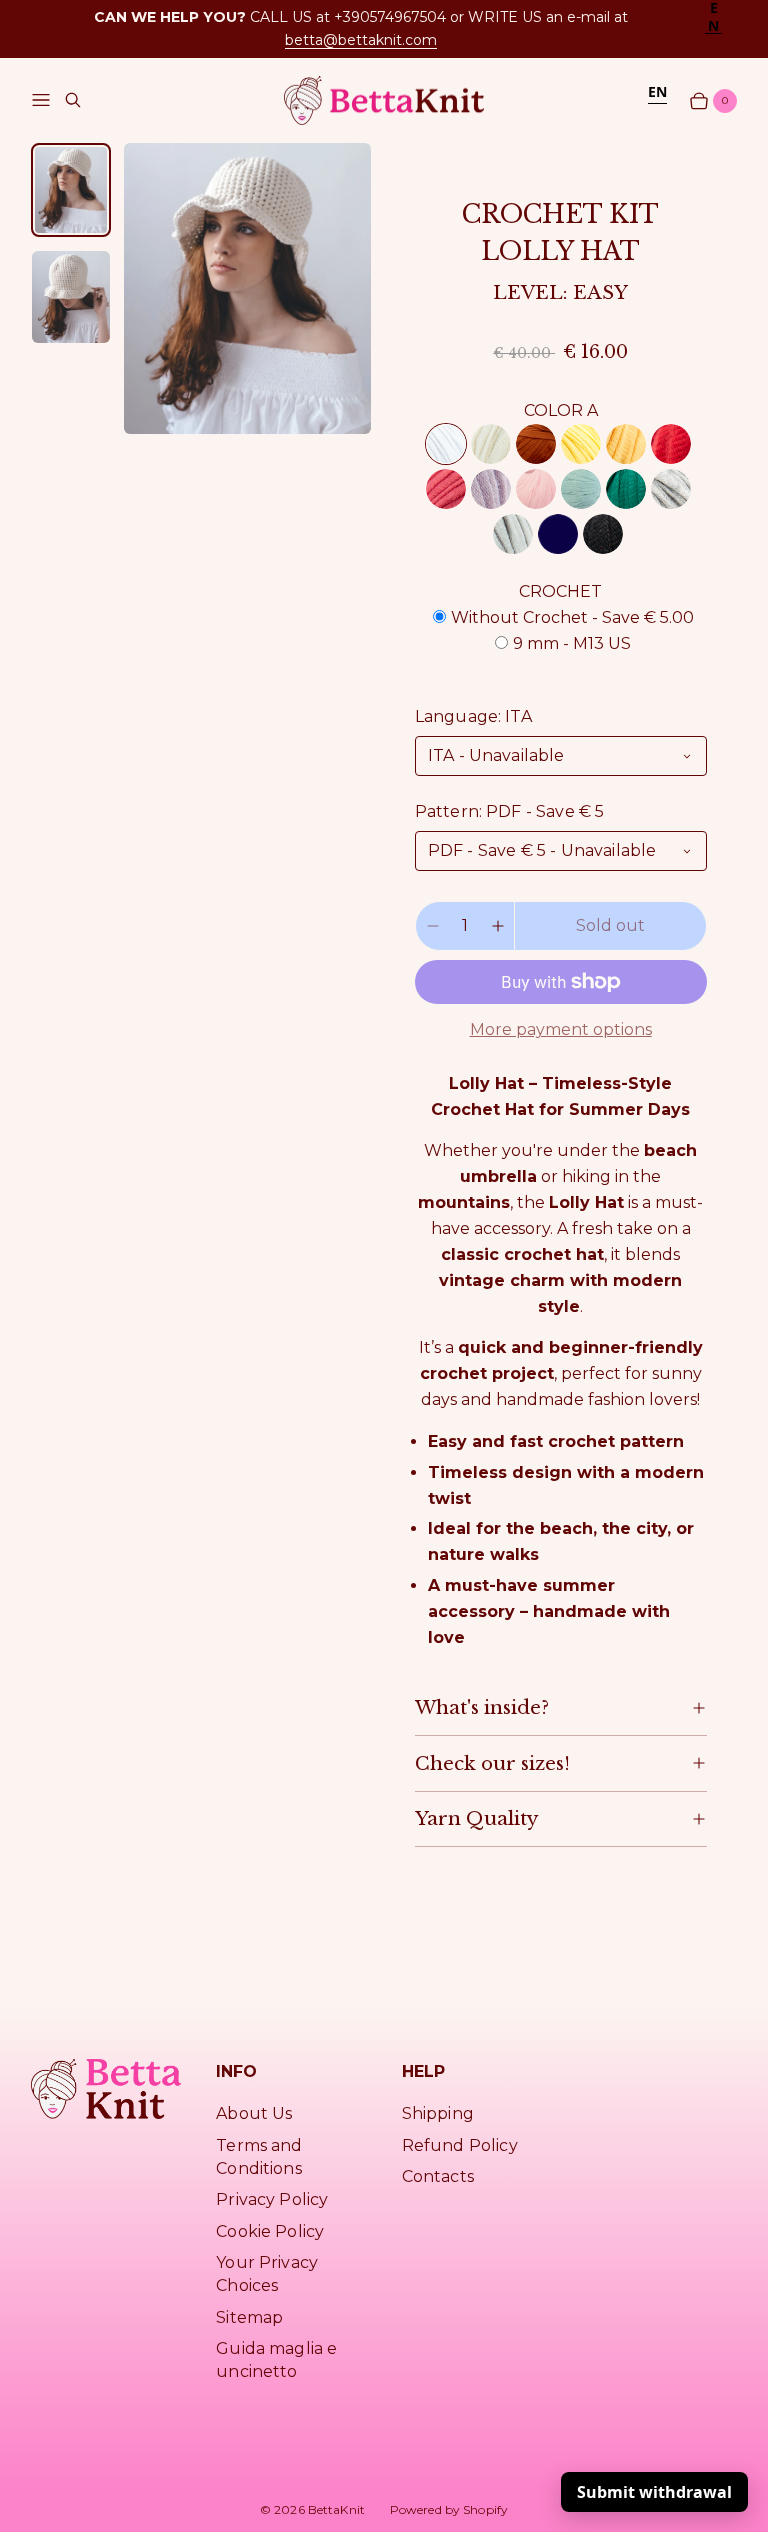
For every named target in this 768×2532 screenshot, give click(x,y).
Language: (473, 716)
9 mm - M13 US (572, 643)
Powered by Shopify (449, 2509)
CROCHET (560, 591)
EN (657, 91)
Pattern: (510, 811)
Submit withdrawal (654, 2492)
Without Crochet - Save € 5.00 (572, 617)
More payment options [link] (561, 1029)
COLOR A (561, 410)
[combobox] (713, 16)
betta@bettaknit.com (361, 40)
